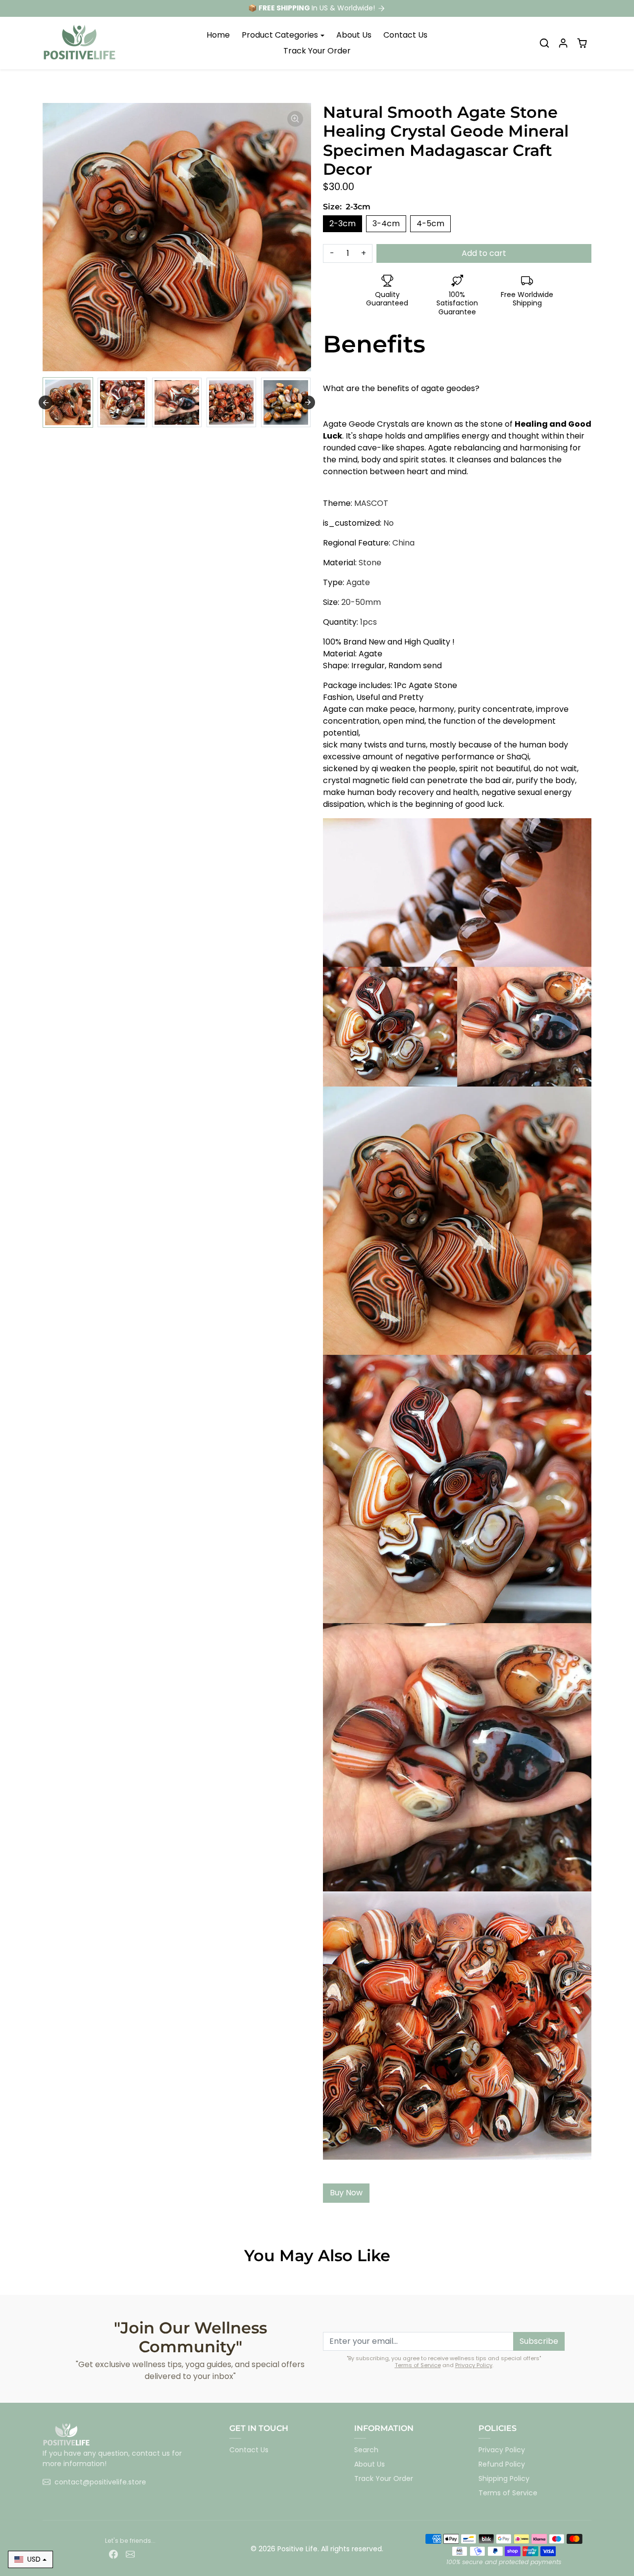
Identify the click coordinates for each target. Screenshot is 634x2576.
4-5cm (430, 223)
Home (218, 35)
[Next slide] (308, 402)
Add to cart (484, 253)
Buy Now (346, 2193)
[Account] (563, 43)
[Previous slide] (44, 2280)
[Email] (130, 2553)
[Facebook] (113, 2553)
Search (366, 2450)
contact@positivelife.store (100, 2482)
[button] (544, 43)
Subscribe (539, 2341)
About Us (354, 35)
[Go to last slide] (46, 402)
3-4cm (386, 223)
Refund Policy (502, 2464)
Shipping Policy (504, 2478)
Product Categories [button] (280, 35)
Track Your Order (317, 51)
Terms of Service (418, 2365)
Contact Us (405, 35)
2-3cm (343, 223)
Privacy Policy (474, 2365)
